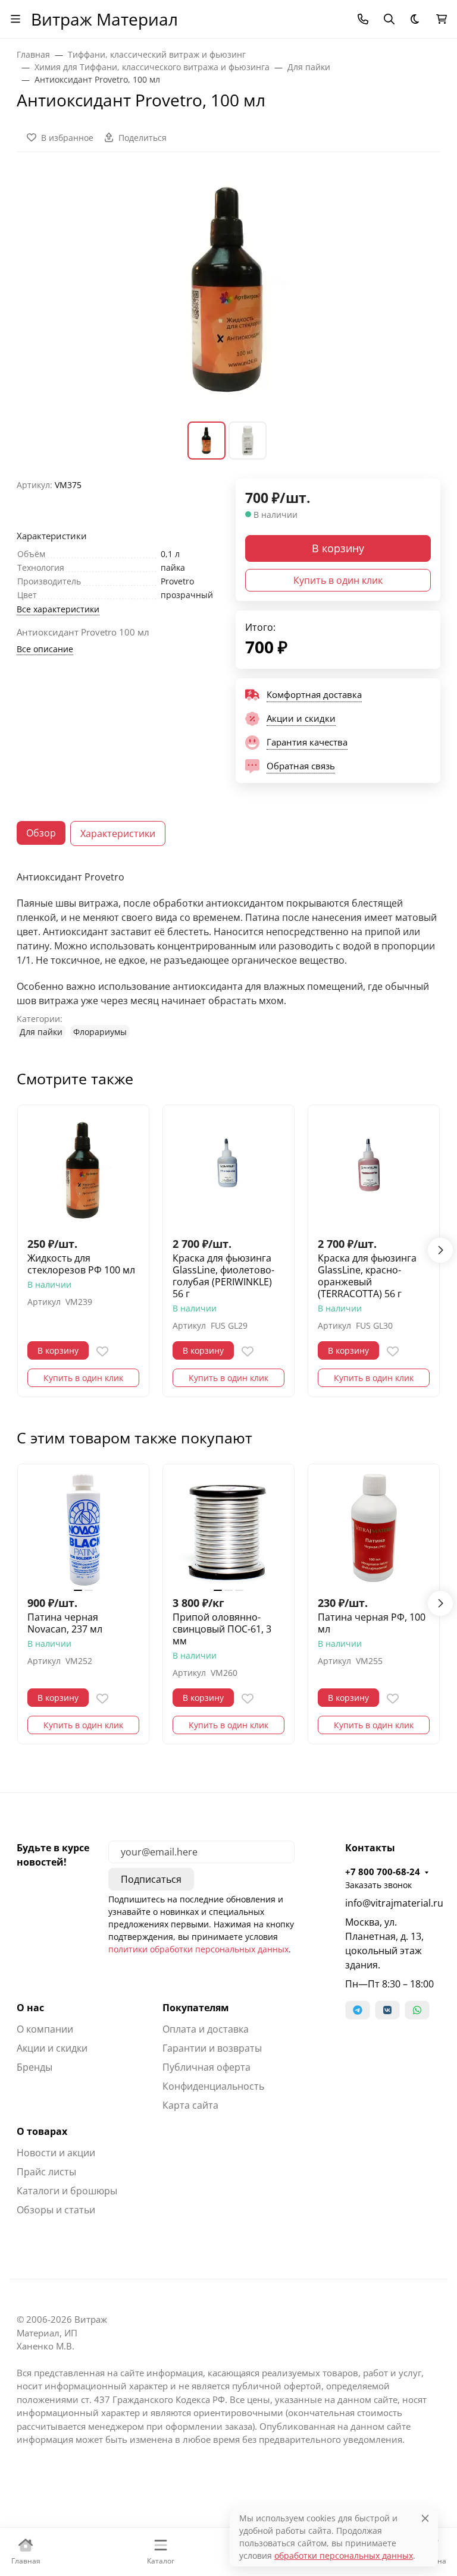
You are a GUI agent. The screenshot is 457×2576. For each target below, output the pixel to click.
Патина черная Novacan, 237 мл (65, 1623)
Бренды (35, 2067)
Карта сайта (190, 2105)
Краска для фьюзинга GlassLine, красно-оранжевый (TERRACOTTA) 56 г (367, 1276)
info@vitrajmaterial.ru (393, 1903)
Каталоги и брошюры (67, 2191)
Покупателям (196, 2008)
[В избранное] (102, 1351)
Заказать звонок (378, 1885)
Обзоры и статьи (56, 2210)
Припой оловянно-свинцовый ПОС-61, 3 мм (222, 1629)
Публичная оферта (206, 2067)
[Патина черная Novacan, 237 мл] (83, 1530)
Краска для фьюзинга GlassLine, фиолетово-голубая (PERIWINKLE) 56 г (223, 1276)
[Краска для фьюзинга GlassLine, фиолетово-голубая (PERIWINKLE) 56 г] (228, 1171)
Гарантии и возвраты (212, 2048)
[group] (228, 294)
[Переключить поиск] (389, 19)
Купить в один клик (338, 580)
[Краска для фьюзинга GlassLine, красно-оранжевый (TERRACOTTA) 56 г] (374, 1171)
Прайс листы (46, 2172)
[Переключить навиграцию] (15, 19)
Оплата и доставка (206, 2029)
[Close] (425, 2518)
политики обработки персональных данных (198, 1949)
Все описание (45, 649)
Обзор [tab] (41, 833)
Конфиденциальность (213, 2086)
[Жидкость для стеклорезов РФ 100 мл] (83, 1171)
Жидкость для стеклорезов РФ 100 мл (81, 1264)
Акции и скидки (52, 2048)
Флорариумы (100, 1032)
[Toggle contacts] (363, 19)
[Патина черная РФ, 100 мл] (374, 1530)
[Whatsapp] (417, 2010)
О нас (30, 2008)
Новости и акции (56, 2153)
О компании (45, 2029)
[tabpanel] (228, 954)
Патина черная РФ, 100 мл (372, 1623)
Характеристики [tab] (118, 833)
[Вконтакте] (387, 2010)
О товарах (42, 2131)
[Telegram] (358, 2010)
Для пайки (41, 1032)
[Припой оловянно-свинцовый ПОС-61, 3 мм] (228, 1530)
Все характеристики (58, 609)
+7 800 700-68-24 (383, 1872)
